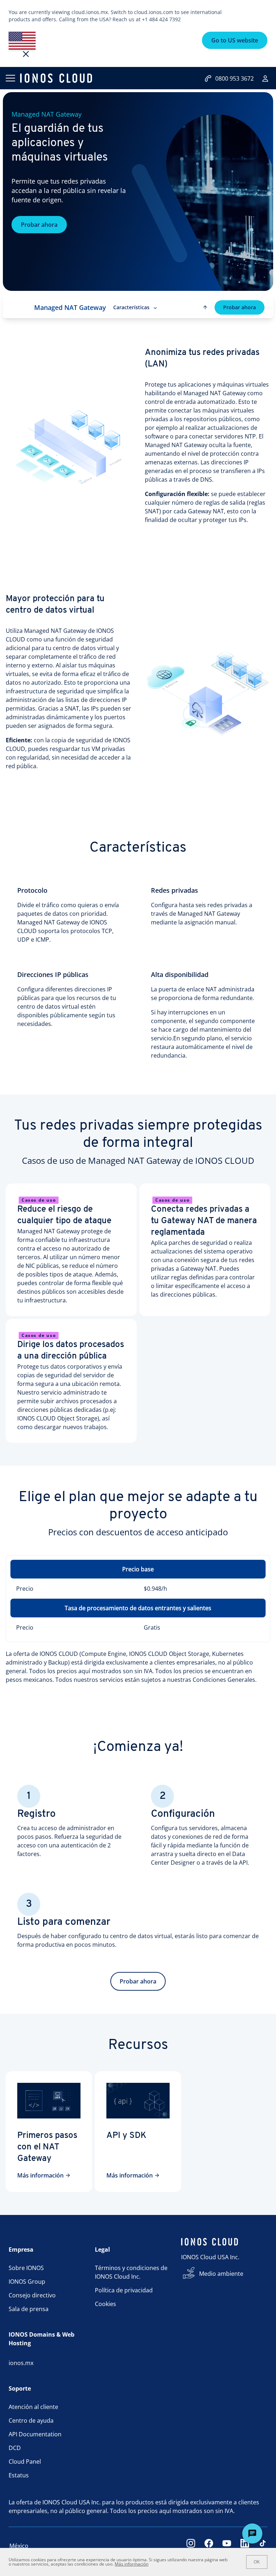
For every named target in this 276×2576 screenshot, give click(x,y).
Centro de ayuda (31, 2420)
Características (131, 307)
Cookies (105, 2304)
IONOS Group (27, 2282)
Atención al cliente (33, 2407)
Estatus (19, 2475)
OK (257, 2562)
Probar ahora (39, 225)
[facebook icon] (209, 2546)
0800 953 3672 (234, 78)
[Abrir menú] (10, 78)
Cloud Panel (25, 2462)
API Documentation (35, 2434)
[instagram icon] (191, 2546)
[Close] (26, 54)
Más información (40, 2175)
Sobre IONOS (26, 2268)
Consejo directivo (32, 2295)
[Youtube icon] (227, 2546)
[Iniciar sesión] (265, 78)
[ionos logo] (56, 78)
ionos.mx (21, 2363)
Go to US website (235, 40)
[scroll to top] (205, 307)
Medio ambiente (221, 2274)
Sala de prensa (29, 2309)
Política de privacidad (124, 2290)
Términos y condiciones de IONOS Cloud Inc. (131, 2272)
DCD (15, 2448)
